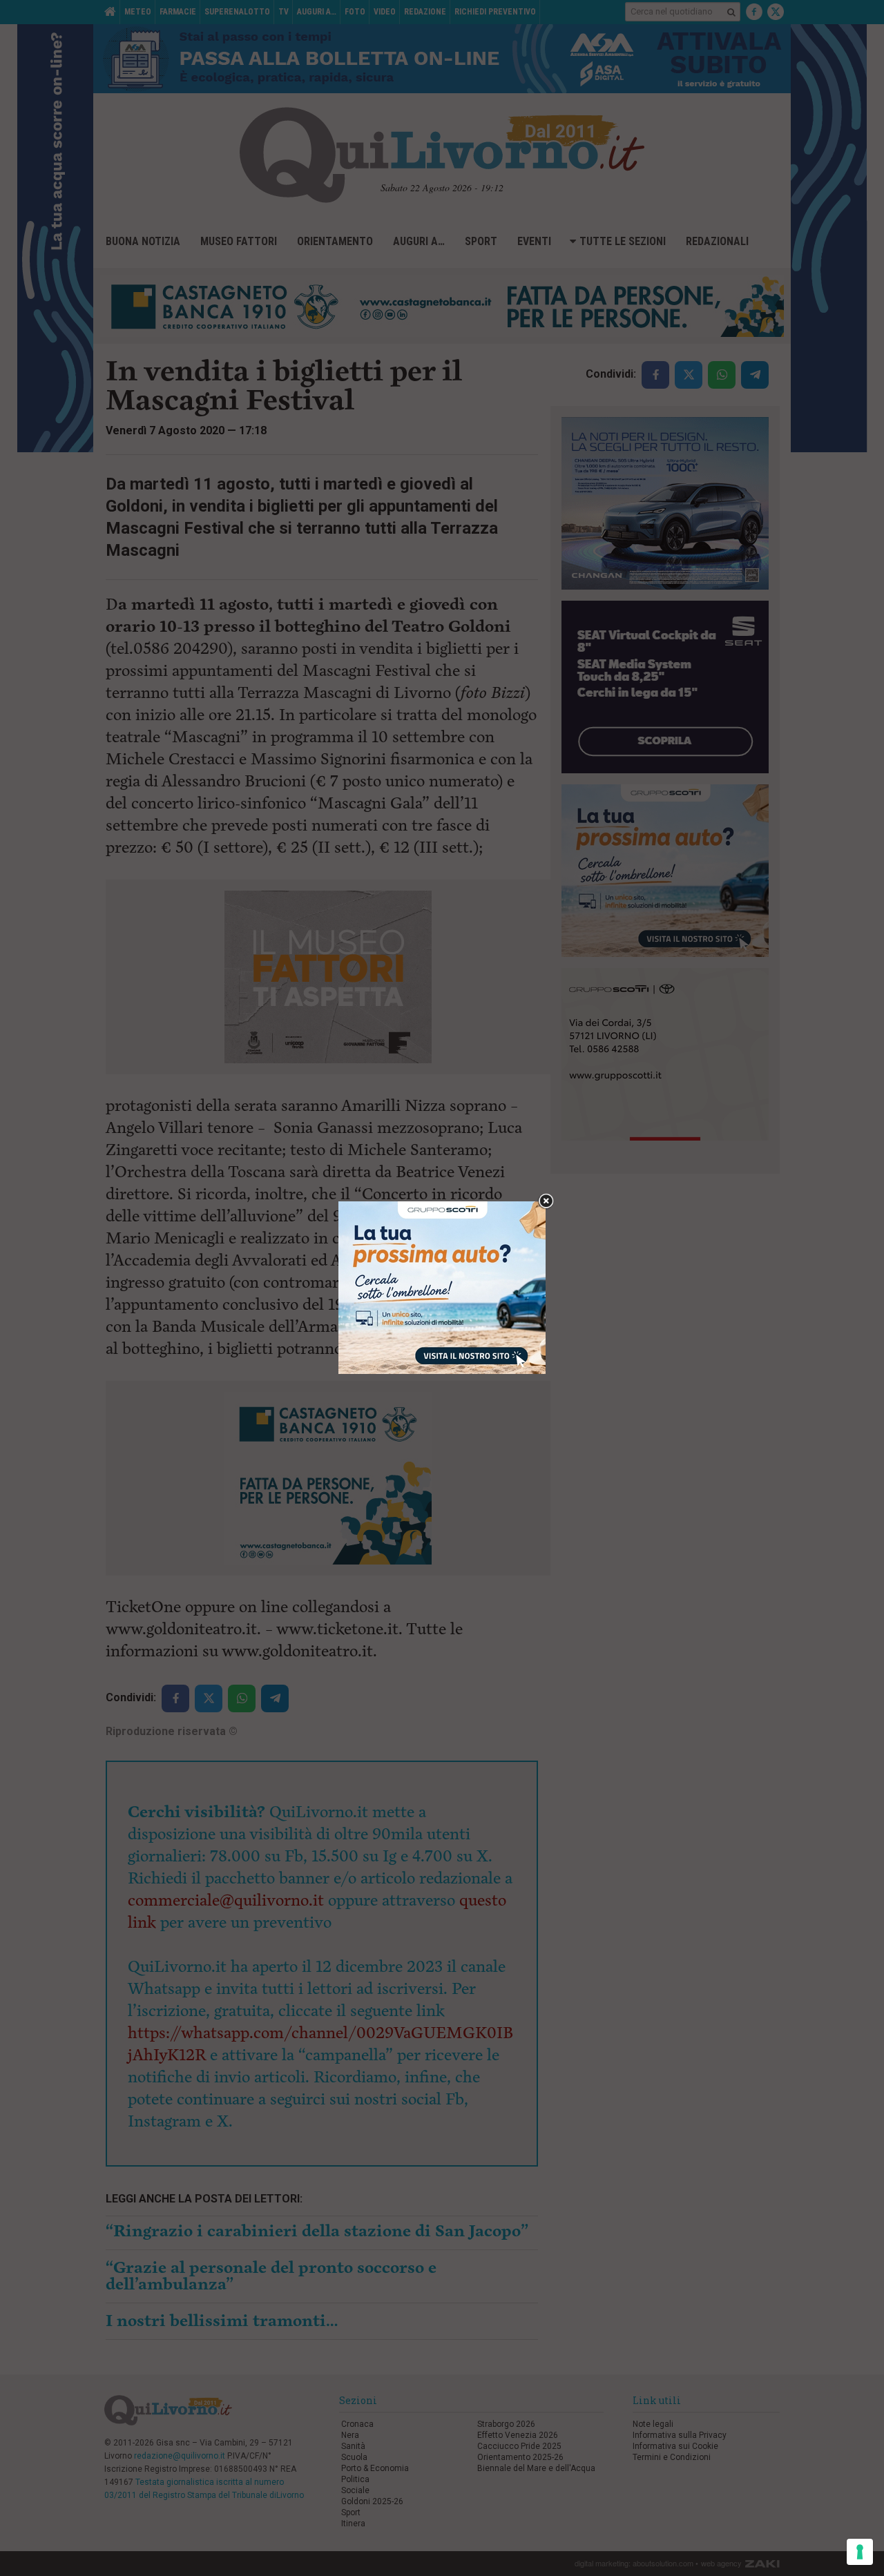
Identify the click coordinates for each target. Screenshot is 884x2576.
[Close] (546, 1202)
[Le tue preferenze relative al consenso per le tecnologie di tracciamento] (860, 2552)
